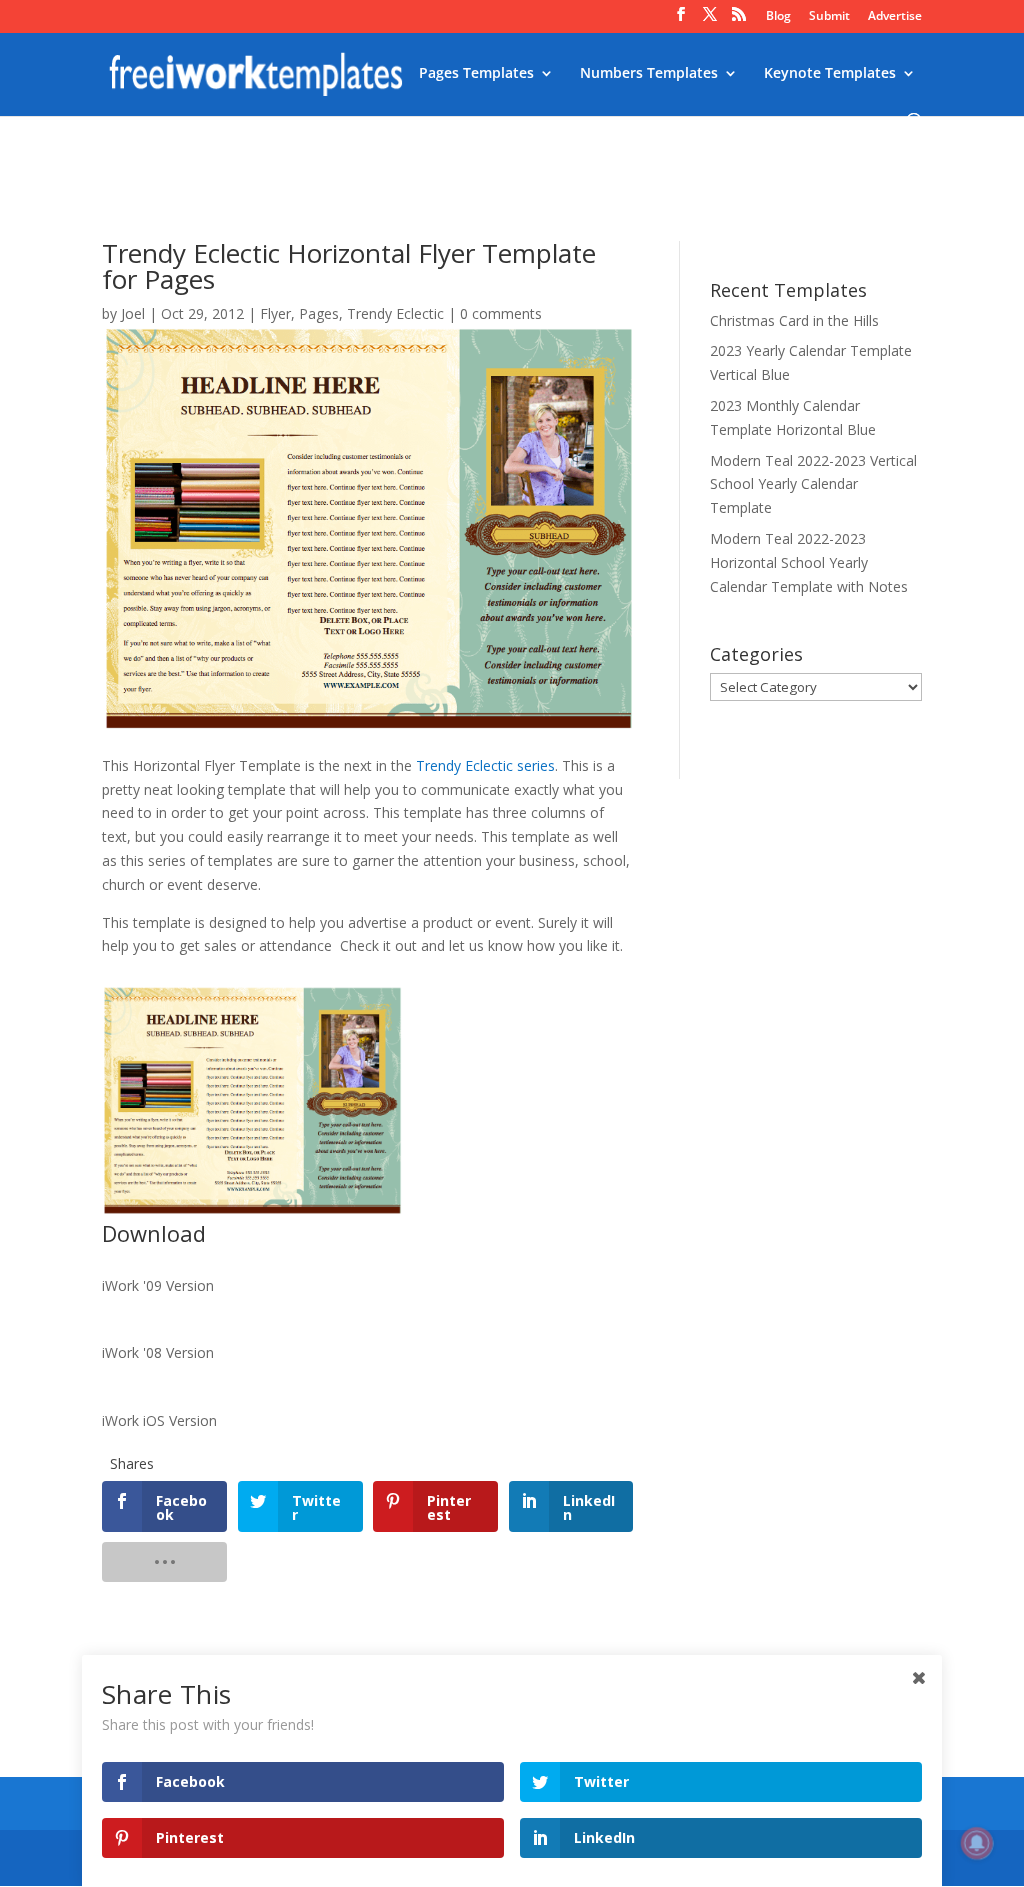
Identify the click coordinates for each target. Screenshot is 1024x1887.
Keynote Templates (830, 74)
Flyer (275, 313)
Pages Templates (476, 74)
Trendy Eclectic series (485, 765)
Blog (778, 17)
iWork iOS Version (159, 1420)
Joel (133, 313)
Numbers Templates (649, 74)
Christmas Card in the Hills (794, 320)
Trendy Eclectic (395, 313)
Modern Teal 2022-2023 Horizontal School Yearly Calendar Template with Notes (809, 562)
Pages (319, 313)
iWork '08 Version (158, 1352)
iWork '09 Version (158, 1285)
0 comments (501, 313)
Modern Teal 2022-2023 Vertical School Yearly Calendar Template (813, 484)
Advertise (895, 17)
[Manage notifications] (977, 1843)
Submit (829, 17)
